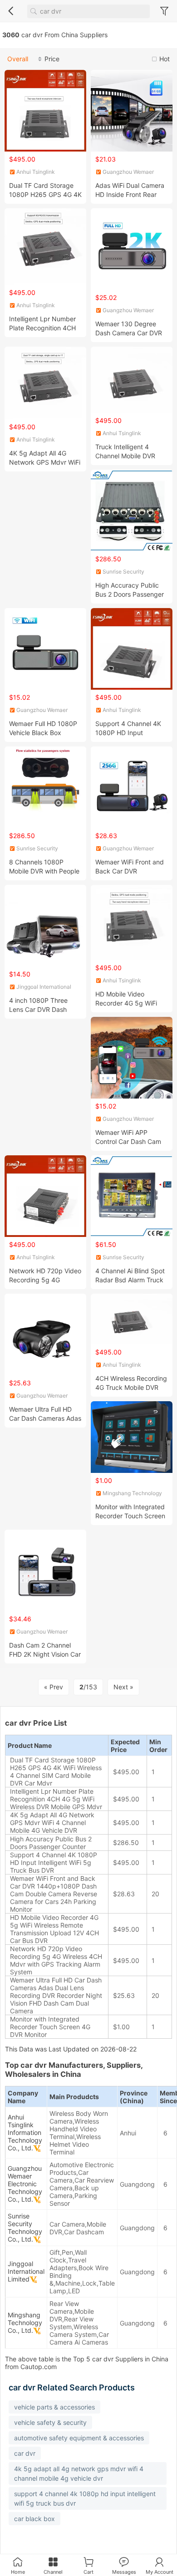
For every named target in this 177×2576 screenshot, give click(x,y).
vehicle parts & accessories (54, 2407)
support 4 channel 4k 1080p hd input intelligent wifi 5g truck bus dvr (85, 2498)
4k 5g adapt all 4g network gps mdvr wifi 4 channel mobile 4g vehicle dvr (79, 2473)
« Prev (54, 1687)
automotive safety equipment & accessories (79, 2438)
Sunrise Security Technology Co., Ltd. (25, 2228)
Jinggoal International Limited (26, 2271)
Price (52, 59)
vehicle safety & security (50, 2422)
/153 (88, 1687)
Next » (123, 1687)
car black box (34, 2519)
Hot (165, 59)
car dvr (25, 2453)
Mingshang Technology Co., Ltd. (25, 2323)
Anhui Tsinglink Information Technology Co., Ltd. (25, 2132)
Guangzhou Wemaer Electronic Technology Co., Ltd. (25, 2184)
